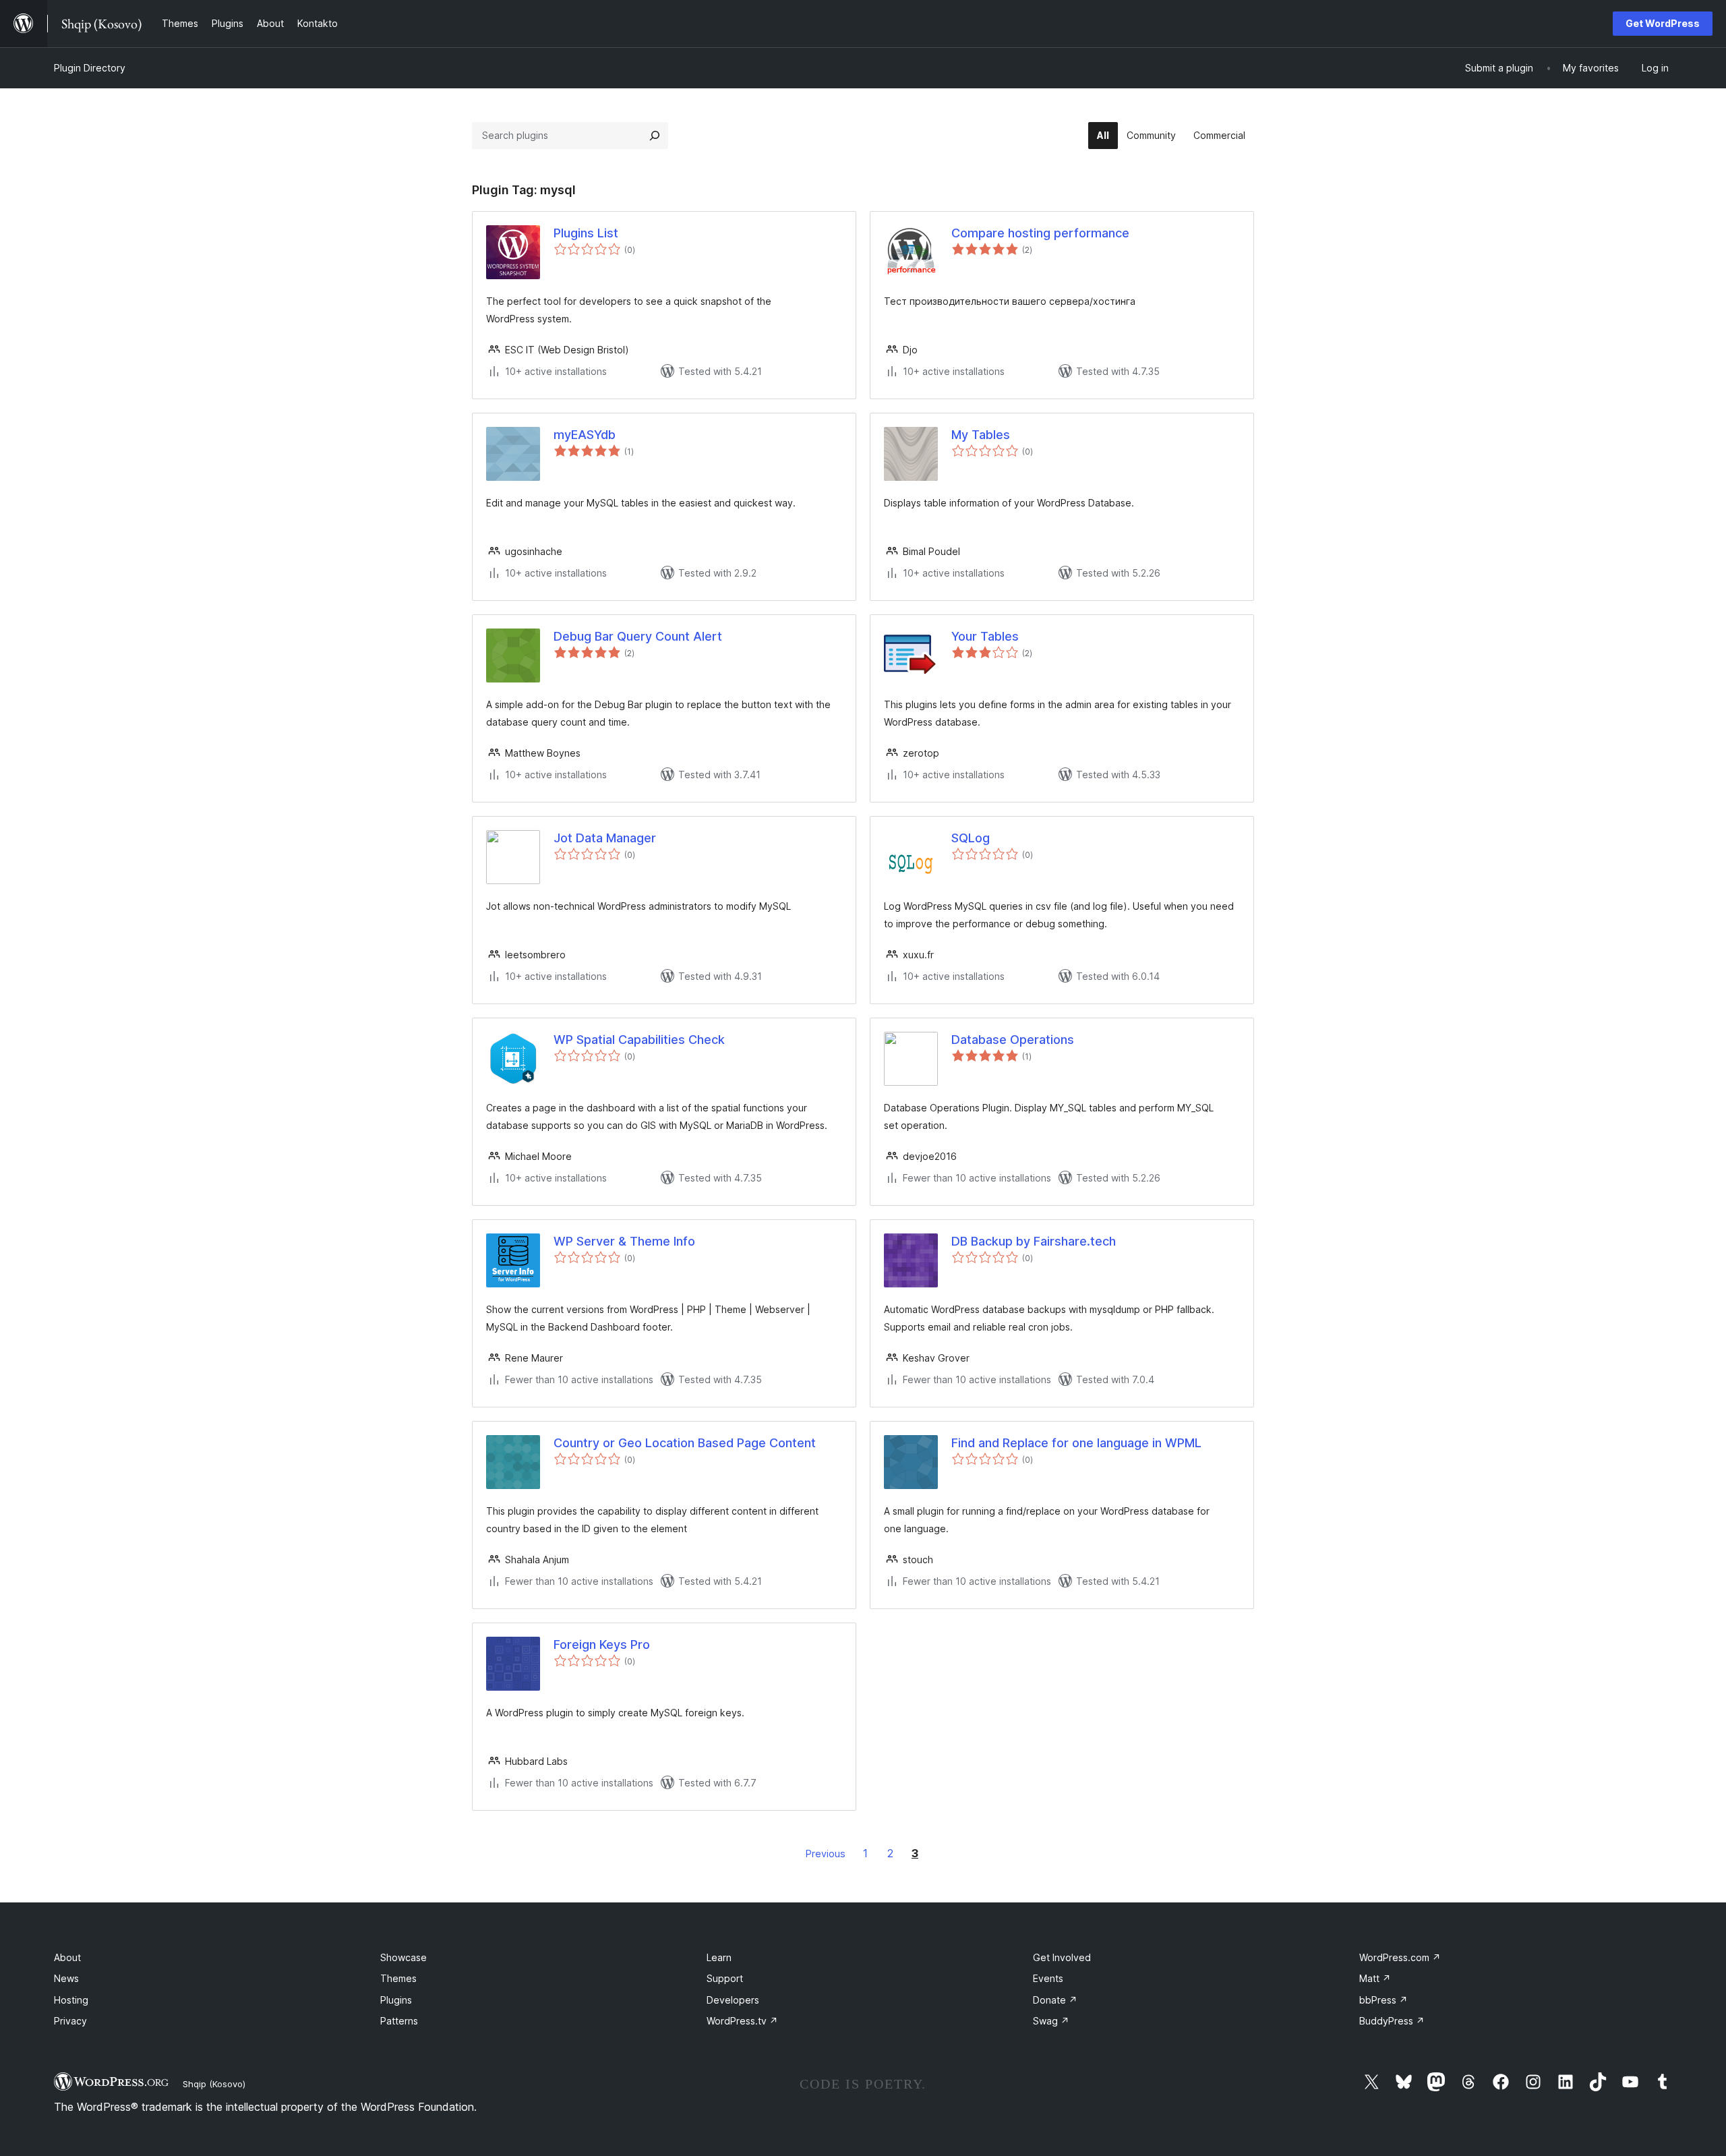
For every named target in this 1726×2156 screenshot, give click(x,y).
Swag (1051, 2021)
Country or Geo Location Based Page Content (685, 1443)
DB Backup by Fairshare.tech (1034, 1241)
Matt (1375, 1978)
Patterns (399, 2021)
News (66, 1978)
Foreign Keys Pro (602, 1644)
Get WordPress (1663, 23)
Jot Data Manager (605, 838)
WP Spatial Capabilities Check (639, 1040)
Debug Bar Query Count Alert (638, 636)
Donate (1055, 2000)
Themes (398, 1978)
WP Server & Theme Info (624, 1241)
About (67, 1957)
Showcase (404, 1957)
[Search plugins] (655, 136)
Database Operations (1013, 1040)
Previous (826, 1854)
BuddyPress (1392, 2021)
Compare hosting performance (1040, 233)
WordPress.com (1400, 1957)
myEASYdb (585, 435)
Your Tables (985, 636)
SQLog (971, 838)
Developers (733, 2000)
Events (1048, 1978)
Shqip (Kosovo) (214, 2084)
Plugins (396, 2000)
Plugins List (586, 233)
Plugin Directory (90, 68)
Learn (719, 1957)
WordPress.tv (742, 2021)
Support (725, 1978)
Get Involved (1062, 1957)
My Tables (981, 435)
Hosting (71, 2000)
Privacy (70, 2021)
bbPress (1383, 2000)
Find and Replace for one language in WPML (1076, 1443)
